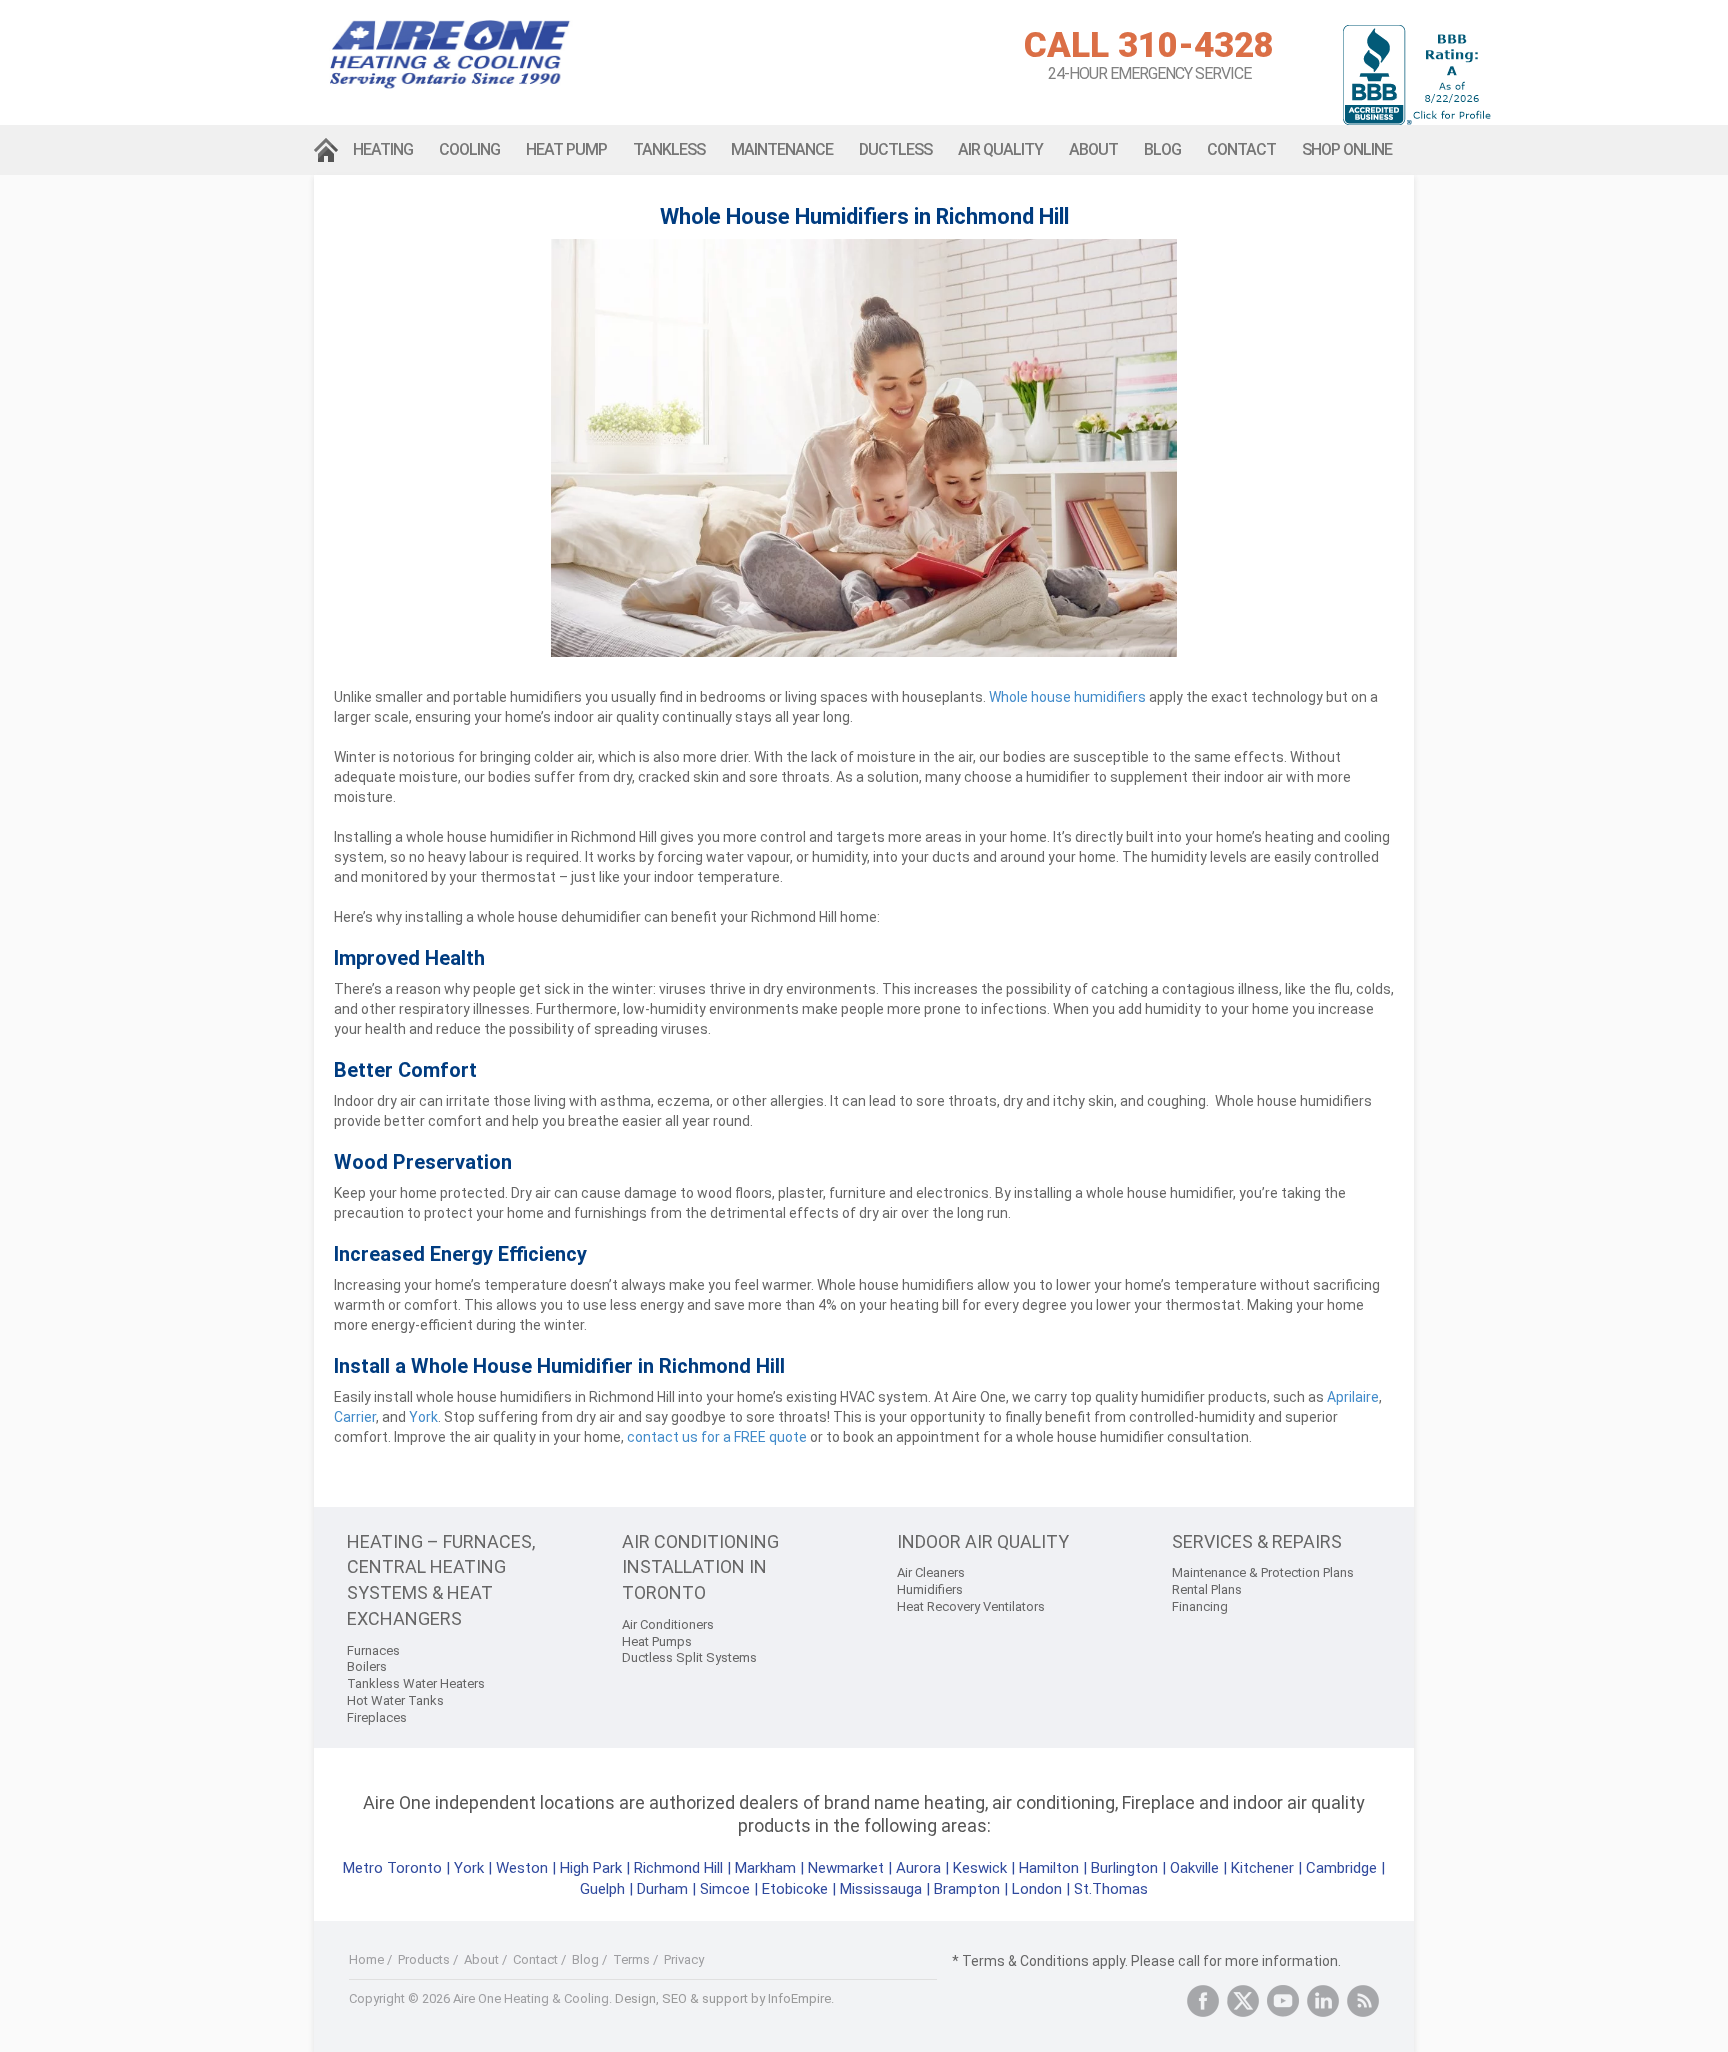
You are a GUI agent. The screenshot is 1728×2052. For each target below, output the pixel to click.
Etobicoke (795, 1889)
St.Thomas (1111, 1889)
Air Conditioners (668, 1624)
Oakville (1194, 1868)
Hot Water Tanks (395, 1700)
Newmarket (846, 1868)
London (1037, 1889)
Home (327, 150)
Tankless (669, 149)
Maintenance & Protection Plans (1263, 1572)
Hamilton (1049, 1868)
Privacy (684, 1959)
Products (424, 1959)
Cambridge (1341, 1868)
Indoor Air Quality (983, 1541)
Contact (1241, 149)
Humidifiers (930, 1589)
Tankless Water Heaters (416, 1683)
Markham (765, 1868)
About (1093, 149)
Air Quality (1000, 149)
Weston (522, 1868)
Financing (1200, 1606)
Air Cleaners (931, 1572)
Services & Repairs (1257, 1541)
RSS (1363, 2001)
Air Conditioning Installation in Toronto (700, 1567)
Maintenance (782, 149)
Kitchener (1262, 1868)
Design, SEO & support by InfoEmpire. (724, 1998)
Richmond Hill (678, 1868)
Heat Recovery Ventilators (971, 1606)
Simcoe (725, 1889)
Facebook (1203, 2001)
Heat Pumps (657, 1641)
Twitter (1243, 2001)
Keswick (980, 1868)
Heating (383, 149)
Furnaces (373, 1650)
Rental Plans (1207, 1589)
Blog (1162, 149)
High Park (591, 1868)
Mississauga (881, 1889)
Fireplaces (377, 1717)
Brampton (967, 1889)
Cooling (469, 149)
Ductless (895, 149)
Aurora (918, 1868)
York (471, 1868)
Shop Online (1347, 149)
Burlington (1124, 1868)
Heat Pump (566, 149)
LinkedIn (1323, 2001)
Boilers (367, 1666)
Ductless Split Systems (689, 1657)
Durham (662, 1889)
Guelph (602, 1889)
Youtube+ (1283, 2001)
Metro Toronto (392, 1868)
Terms (631, 1959)
